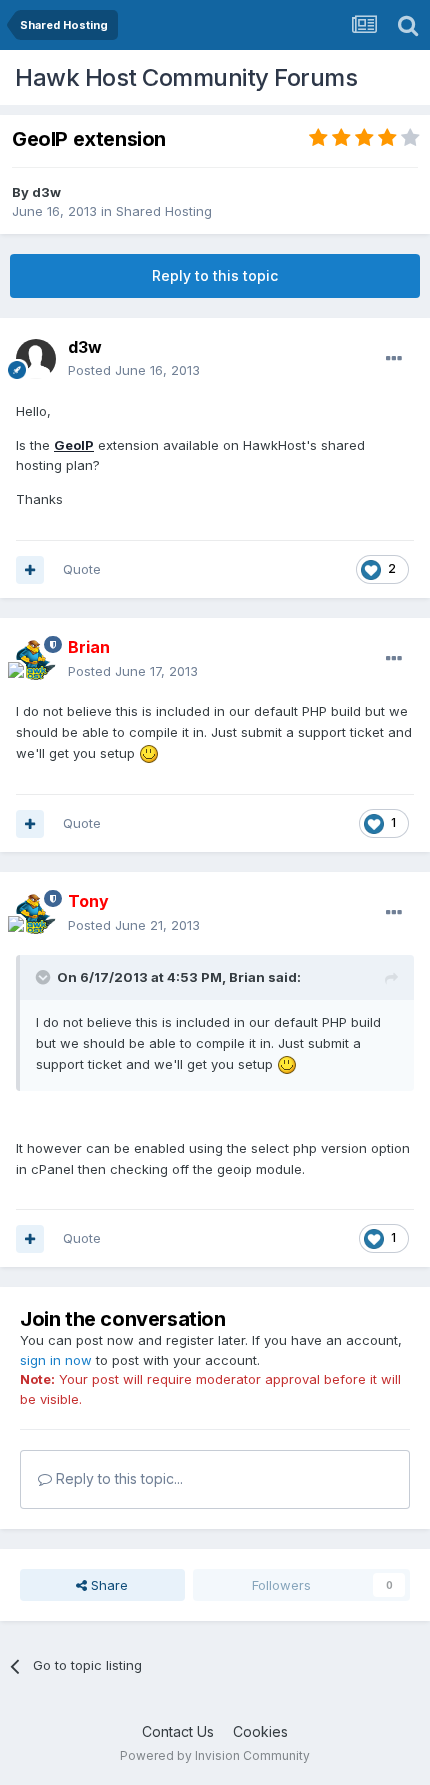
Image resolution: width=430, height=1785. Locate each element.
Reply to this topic (215, 275)
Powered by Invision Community (215, 1755)
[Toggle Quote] (45, 977)
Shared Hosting (164, 211)
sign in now (56, 1360)
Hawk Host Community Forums (186, 77)
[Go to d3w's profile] (36, 359)
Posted (134, 370)
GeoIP (74, 445)
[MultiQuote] (30, 570)
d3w (46, 192)
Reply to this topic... (117, 1478)
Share (107, 1585)
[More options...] (394, 359)
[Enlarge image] (149, 753)
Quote (82, 569)
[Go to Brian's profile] (36, 660)
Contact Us (178, 1731)
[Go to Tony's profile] (36, 914)
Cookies (260, 1731)
